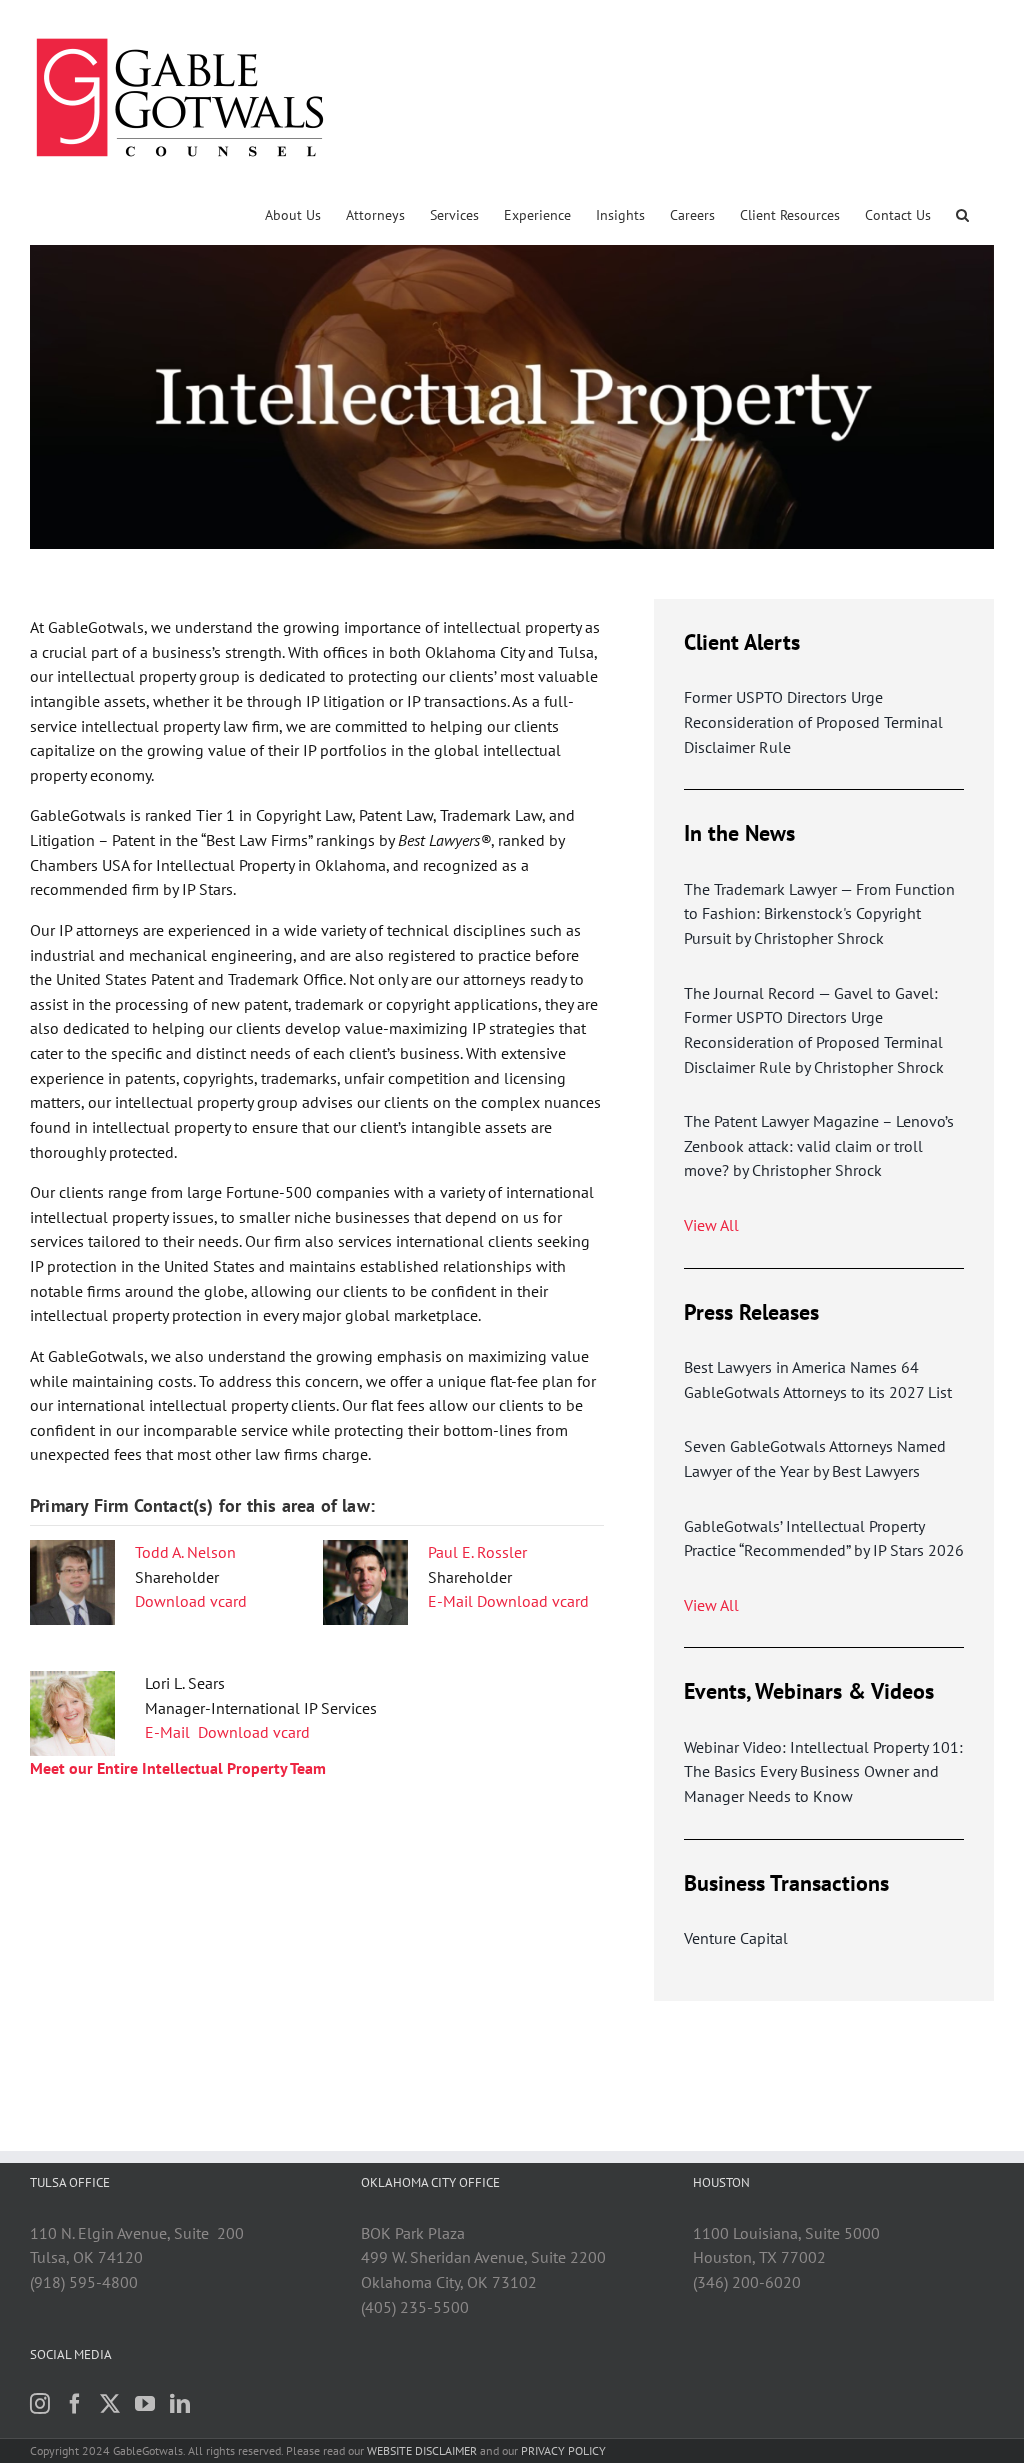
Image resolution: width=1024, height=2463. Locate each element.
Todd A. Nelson (185, 1552)
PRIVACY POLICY (563, 2450)
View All (711, 1225)
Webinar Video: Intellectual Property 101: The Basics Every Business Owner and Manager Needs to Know (823, 1771)
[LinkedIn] (180, 2404)
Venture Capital (736, 1938)
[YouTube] (145, 2404)
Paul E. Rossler (477, 1552)
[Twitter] (110, 2404)
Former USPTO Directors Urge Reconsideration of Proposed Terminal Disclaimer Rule (813, 721)
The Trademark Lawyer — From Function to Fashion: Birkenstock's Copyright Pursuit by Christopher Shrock (819, 913)
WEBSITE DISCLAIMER (422, 2450)
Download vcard (191, 1601)
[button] (962, 215)
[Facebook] (75, 2404)
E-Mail (450, 1601)
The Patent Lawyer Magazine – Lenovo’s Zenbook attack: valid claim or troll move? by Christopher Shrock (819, 1145)
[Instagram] (40, 2404)
